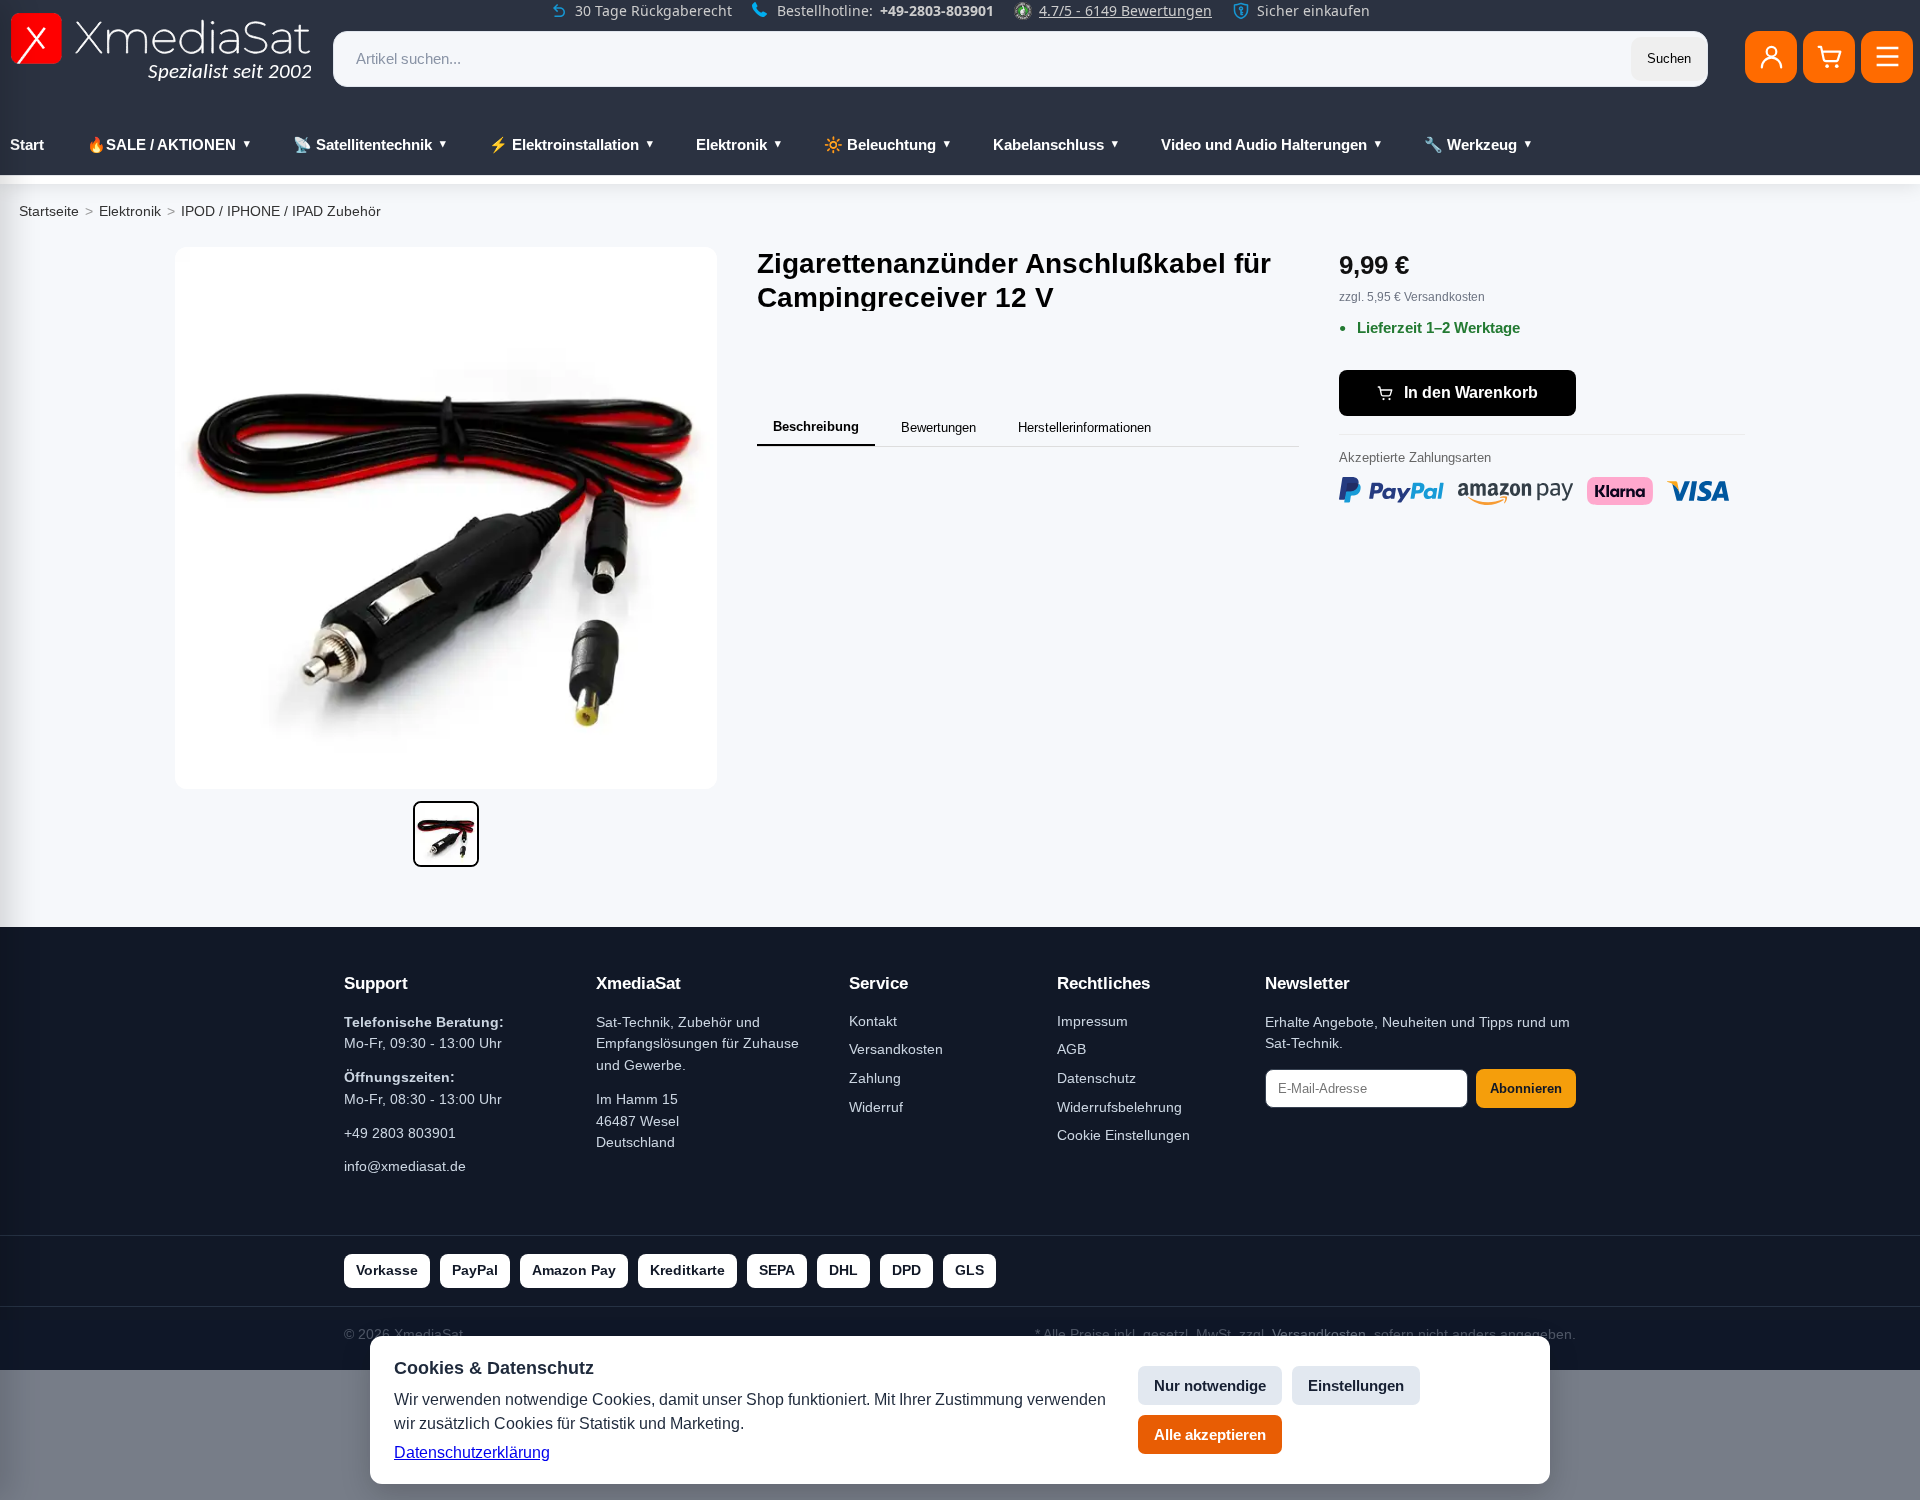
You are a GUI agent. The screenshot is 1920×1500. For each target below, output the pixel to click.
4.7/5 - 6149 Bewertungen (1125, 10)
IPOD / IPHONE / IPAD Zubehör (281, 211)
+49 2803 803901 (400, 1133)
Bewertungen (938, 427)
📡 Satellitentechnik (362, 144)
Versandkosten (896, 1049)
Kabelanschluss (1048, 144)
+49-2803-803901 (937, 10)
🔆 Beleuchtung (880, 144)
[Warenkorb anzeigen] (1829, 57)
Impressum (1092, 1021)
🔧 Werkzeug (1470, 144)
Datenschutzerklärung (472, 1452)
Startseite (49, 211)
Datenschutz (1096, 1078)
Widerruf (876, 1107)
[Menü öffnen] (1887, 57)
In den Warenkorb (1471, 392)
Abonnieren (1526, 1088)
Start (27, 144)
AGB (1071, 1049)
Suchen (1669, 58)
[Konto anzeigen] (1771, 57)
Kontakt (873, 1021)
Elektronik (731, 144)
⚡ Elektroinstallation (564, 144)
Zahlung (875, 1078)
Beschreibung (816, 426)
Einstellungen (1356, 1385)
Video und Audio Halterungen (1264, 144)
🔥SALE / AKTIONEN (161, 144)
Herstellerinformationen (1084, 427)
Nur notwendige (1210, 1385)
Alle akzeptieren (1210, 1434)
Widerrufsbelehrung (1119, 1107)
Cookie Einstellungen (1123, 1135)
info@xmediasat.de (405, 1166)
